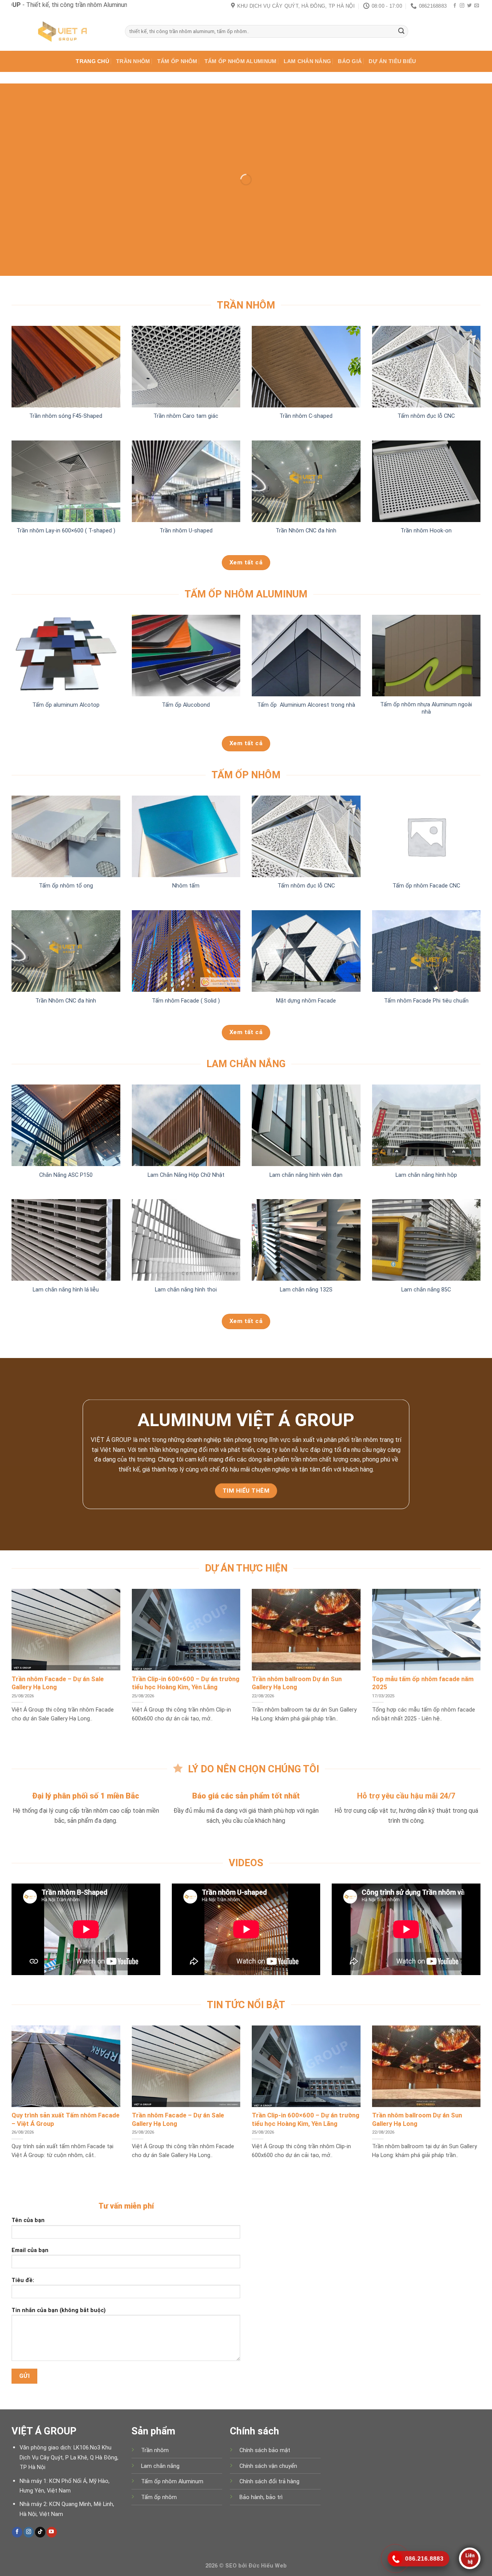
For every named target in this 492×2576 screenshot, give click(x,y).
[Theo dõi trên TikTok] (40, 2532)
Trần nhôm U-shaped (186, 531)
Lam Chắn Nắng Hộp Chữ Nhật (186, 1175)
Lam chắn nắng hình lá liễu (66, 1290)
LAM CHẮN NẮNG (307, 61)
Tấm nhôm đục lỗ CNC (426, 416)
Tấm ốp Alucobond (186, 705)
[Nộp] (401, 32)
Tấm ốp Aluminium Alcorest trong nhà (306, 705)
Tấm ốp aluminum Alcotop (66, 705)
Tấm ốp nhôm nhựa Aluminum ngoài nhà (426, 708)
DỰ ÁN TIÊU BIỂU (392, 61)
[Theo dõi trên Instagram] (462, 6)
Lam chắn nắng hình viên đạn (306, 1175)
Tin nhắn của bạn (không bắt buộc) (59, 2310)
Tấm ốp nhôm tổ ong (66, 886)
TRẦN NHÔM (133, 61)
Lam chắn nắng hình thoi (186, 1290)
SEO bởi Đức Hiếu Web (256, 2566)
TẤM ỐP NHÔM (177, 61)
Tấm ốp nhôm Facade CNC (426, 886)
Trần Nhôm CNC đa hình (306, 531)
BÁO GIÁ (350, 61)
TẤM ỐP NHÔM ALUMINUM (241, 61)
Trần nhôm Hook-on (426, 531)
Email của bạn (30, 2250)
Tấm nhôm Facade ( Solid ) (186, 1001)
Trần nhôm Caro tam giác (186, 416)
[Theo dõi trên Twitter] (469, 6)
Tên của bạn (28, 2220)
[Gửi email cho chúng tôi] (477, 6)
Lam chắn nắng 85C (426, 1290)
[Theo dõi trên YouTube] (52, 2532)
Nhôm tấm (186, 886)
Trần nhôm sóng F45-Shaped (66, 416)
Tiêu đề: (23, 2280)
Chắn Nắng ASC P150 (66, 1175)
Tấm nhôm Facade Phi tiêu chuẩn (426, 1001)
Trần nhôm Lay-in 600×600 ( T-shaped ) (66, 531)
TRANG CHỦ (92, 61)
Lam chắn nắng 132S (306, 1290)
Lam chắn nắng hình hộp (426, 1175)
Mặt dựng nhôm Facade (306, 1001)
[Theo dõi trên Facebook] (455, 6)
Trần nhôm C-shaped (306, 416)
